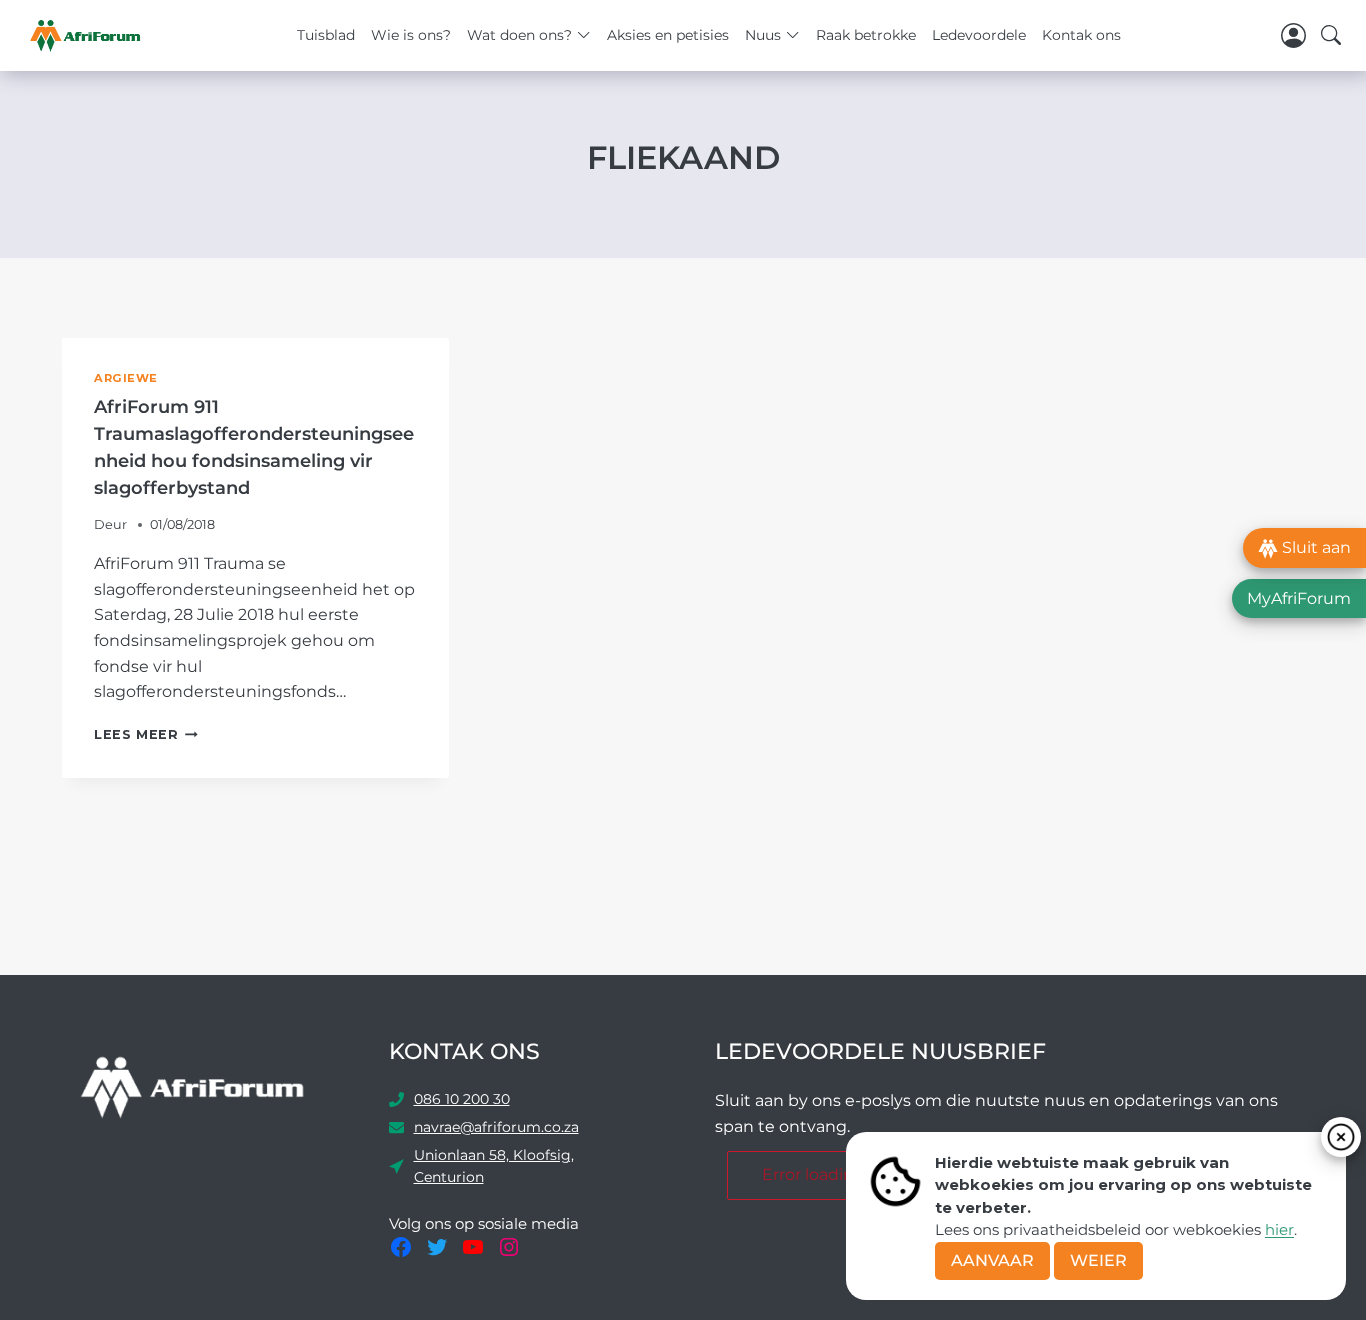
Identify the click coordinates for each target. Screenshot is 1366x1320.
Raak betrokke (866, 35)
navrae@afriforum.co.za (496, 1127)
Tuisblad (326, 35)
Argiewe (126, 378)
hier (1279, 1229)
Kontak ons (1081, 35)
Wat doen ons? (519, 35)
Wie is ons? (411, 35)
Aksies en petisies (668, 35)
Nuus (763, 35)
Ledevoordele (979, 35)
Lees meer (146, 734)
